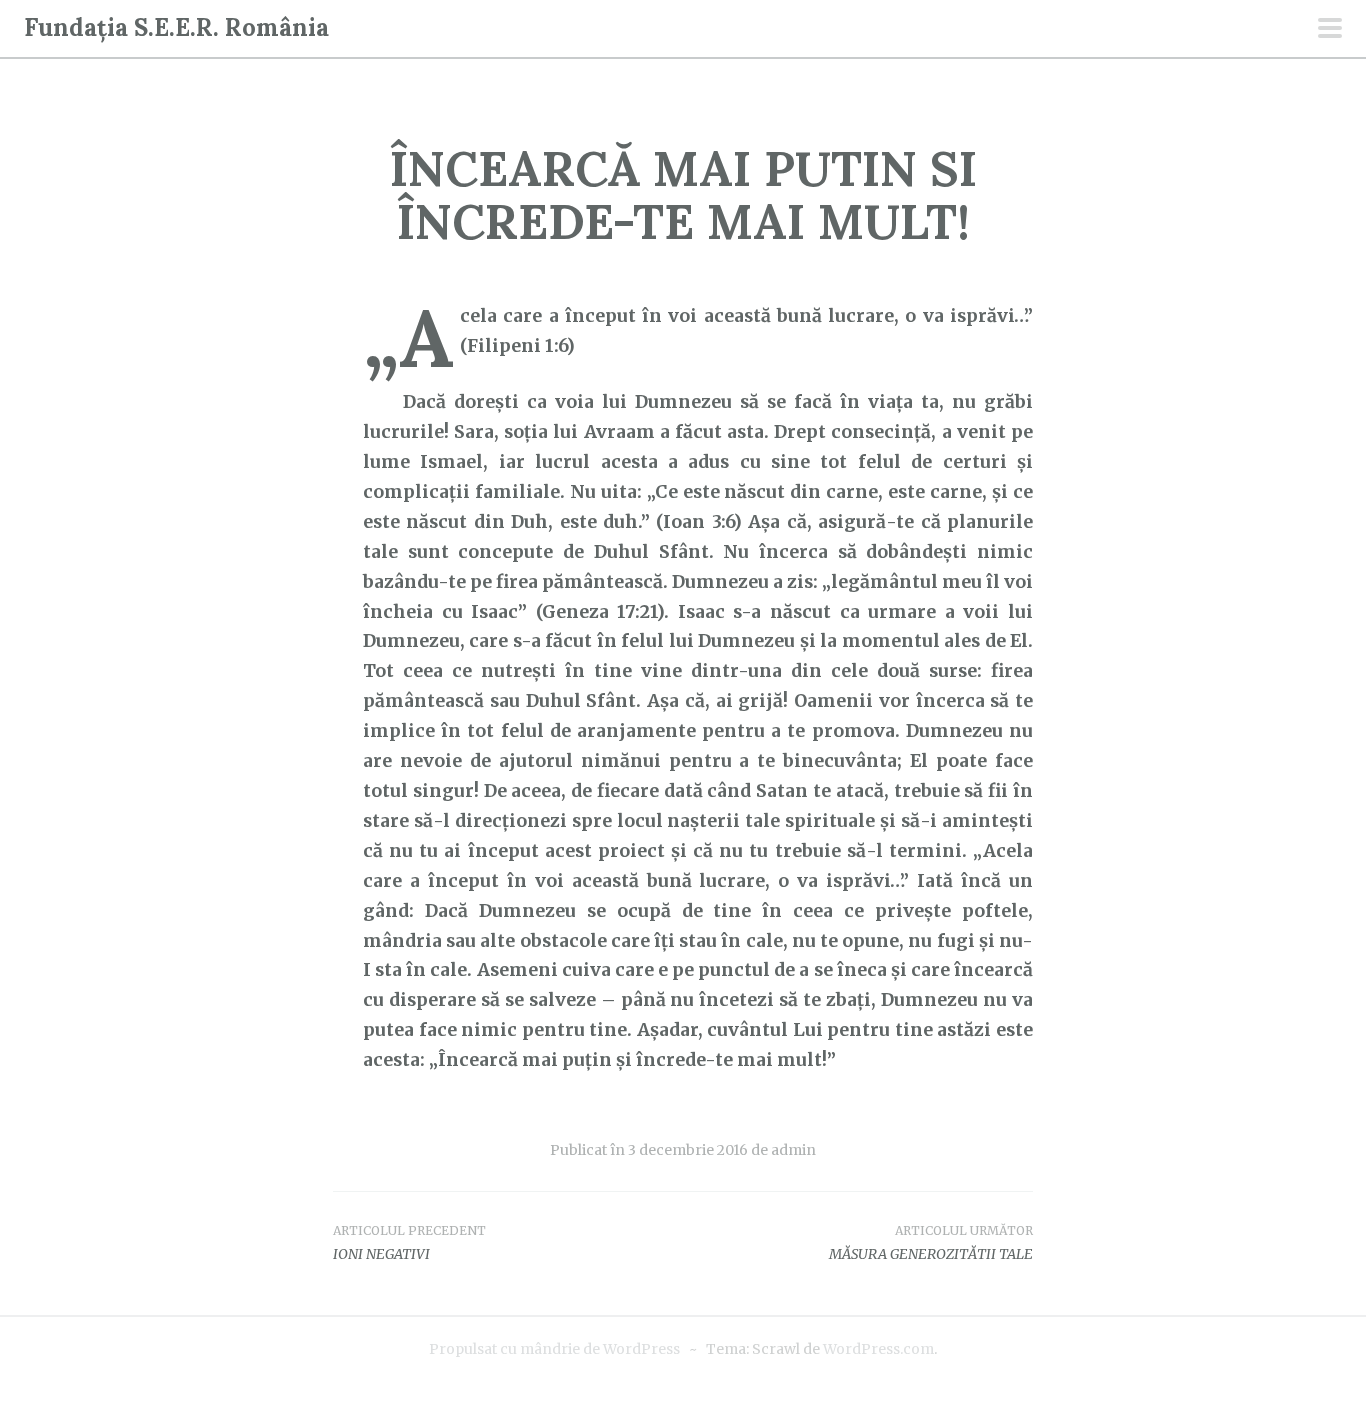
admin (793, 1150)
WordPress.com (878, 1349)
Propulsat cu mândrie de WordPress (554, 1349)
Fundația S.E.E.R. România (176, 27)
